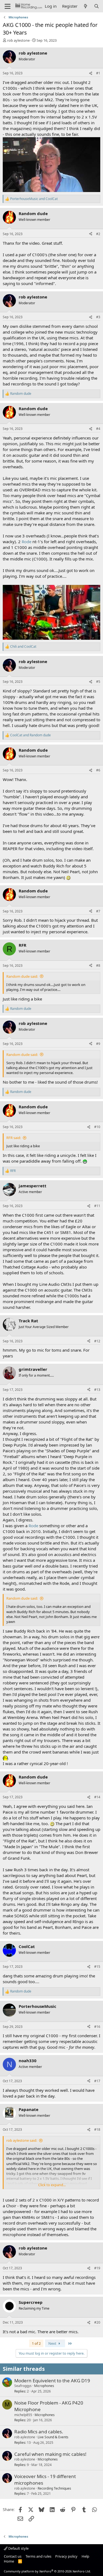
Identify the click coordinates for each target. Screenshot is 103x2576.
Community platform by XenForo (47, 2571)
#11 (97, 1206)
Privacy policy (66, 2556)
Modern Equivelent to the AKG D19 (52, 2381)
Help (85, 2556)
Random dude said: (22, 976)
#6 (98, 770)
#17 (97, 2081)
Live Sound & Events (53, 2437)
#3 (98, 317)
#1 (98, 73)
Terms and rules (38, 2556)
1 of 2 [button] (36, 2343)
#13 (97, 1390)
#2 (98, 234)
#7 (98, 911)
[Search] (97, 6)
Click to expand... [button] (52, 2185)
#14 (97, 1797)
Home (9, 2561)
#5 (98, 682)
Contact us (13, 2556)
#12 (97, 1341)
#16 (97, 2027)
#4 (98, 429)
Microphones (44, 2386)
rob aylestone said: (22, 2140)
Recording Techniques (54, 2488)
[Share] (91, 73)
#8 (98, 966)
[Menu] (8, 6)
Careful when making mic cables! (50, 2454)
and (34, 199)
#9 (98, 1044)
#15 (97, 1967)
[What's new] (86, 6)
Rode (27, 542)
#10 (97, 1127)
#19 (97, 2268)
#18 (97, 2130)
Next (53, 2343)
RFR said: (14, 1138)
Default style (18, 2548)
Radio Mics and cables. (39, 2432)
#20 (97, 2322)
